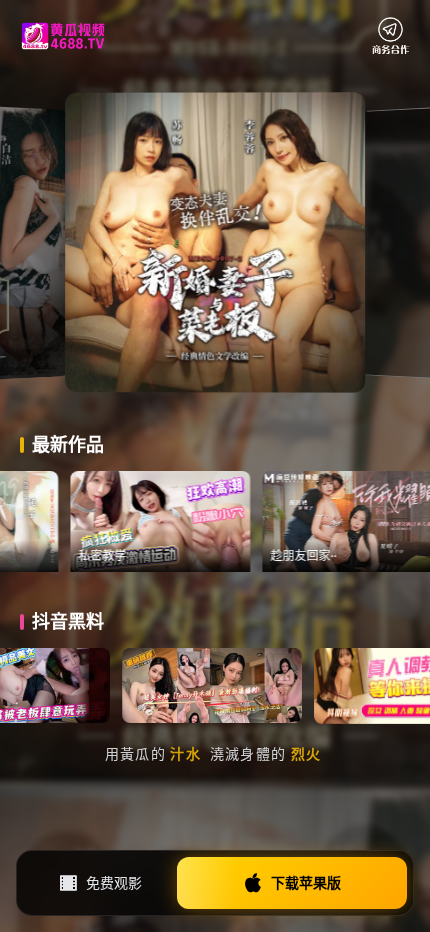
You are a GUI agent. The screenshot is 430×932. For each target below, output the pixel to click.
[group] (210, 521)
